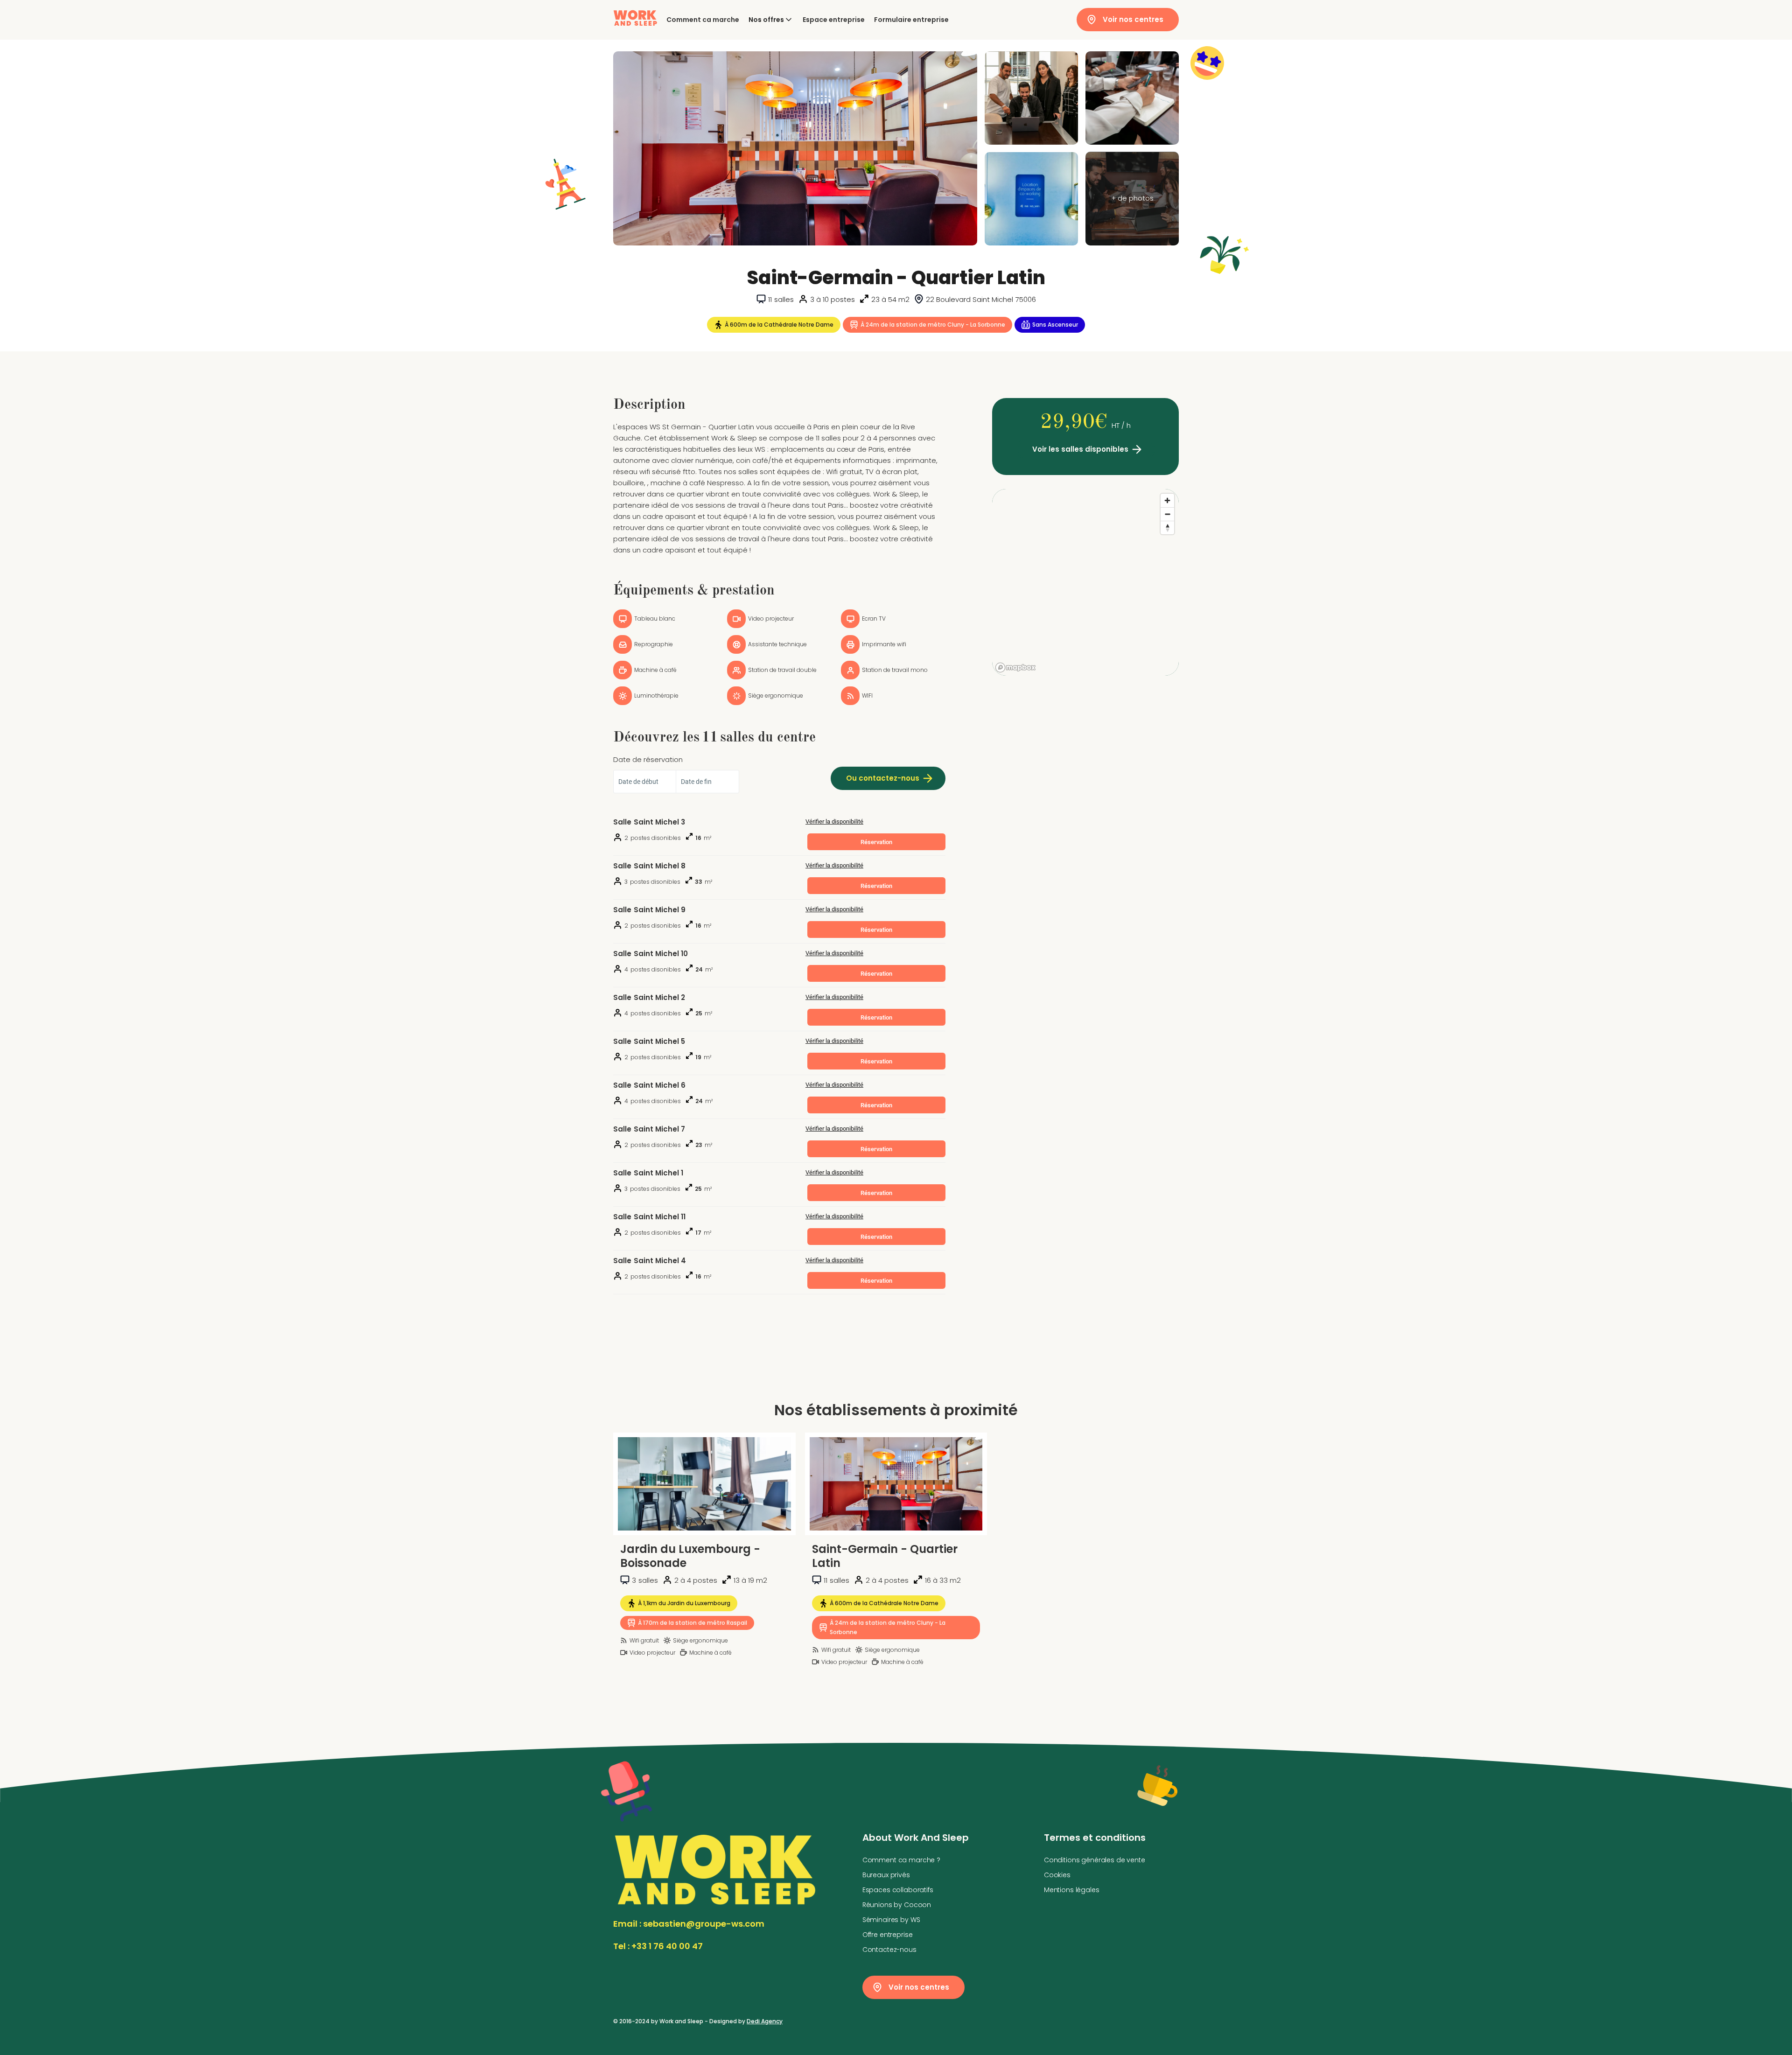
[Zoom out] (1167, 514)
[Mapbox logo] (1015, 668)
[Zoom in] (1167, 500)
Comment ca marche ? (901, 1860)
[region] (1085, 582)
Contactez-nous (889, 1950)
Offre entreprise (888, 1935)
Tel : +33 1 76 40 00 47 (658, 1946)
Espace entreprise (834, 20)
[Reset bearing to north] (1167, 528)
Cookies (1057, 1875)
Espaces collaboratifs (898, 1890)
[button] (771, 20)
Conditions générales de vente (1095, 1860)
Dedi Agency (765, 2021)
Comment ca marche (703, 20)
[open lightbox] (795, 148)
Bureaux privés (886, 1875)
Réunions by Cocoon (897, 1905)
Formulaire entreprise (911, 20)
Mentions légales (1072, 1890)
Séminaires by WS (891, 1920)
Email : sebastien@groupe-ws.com (689, 1924)
